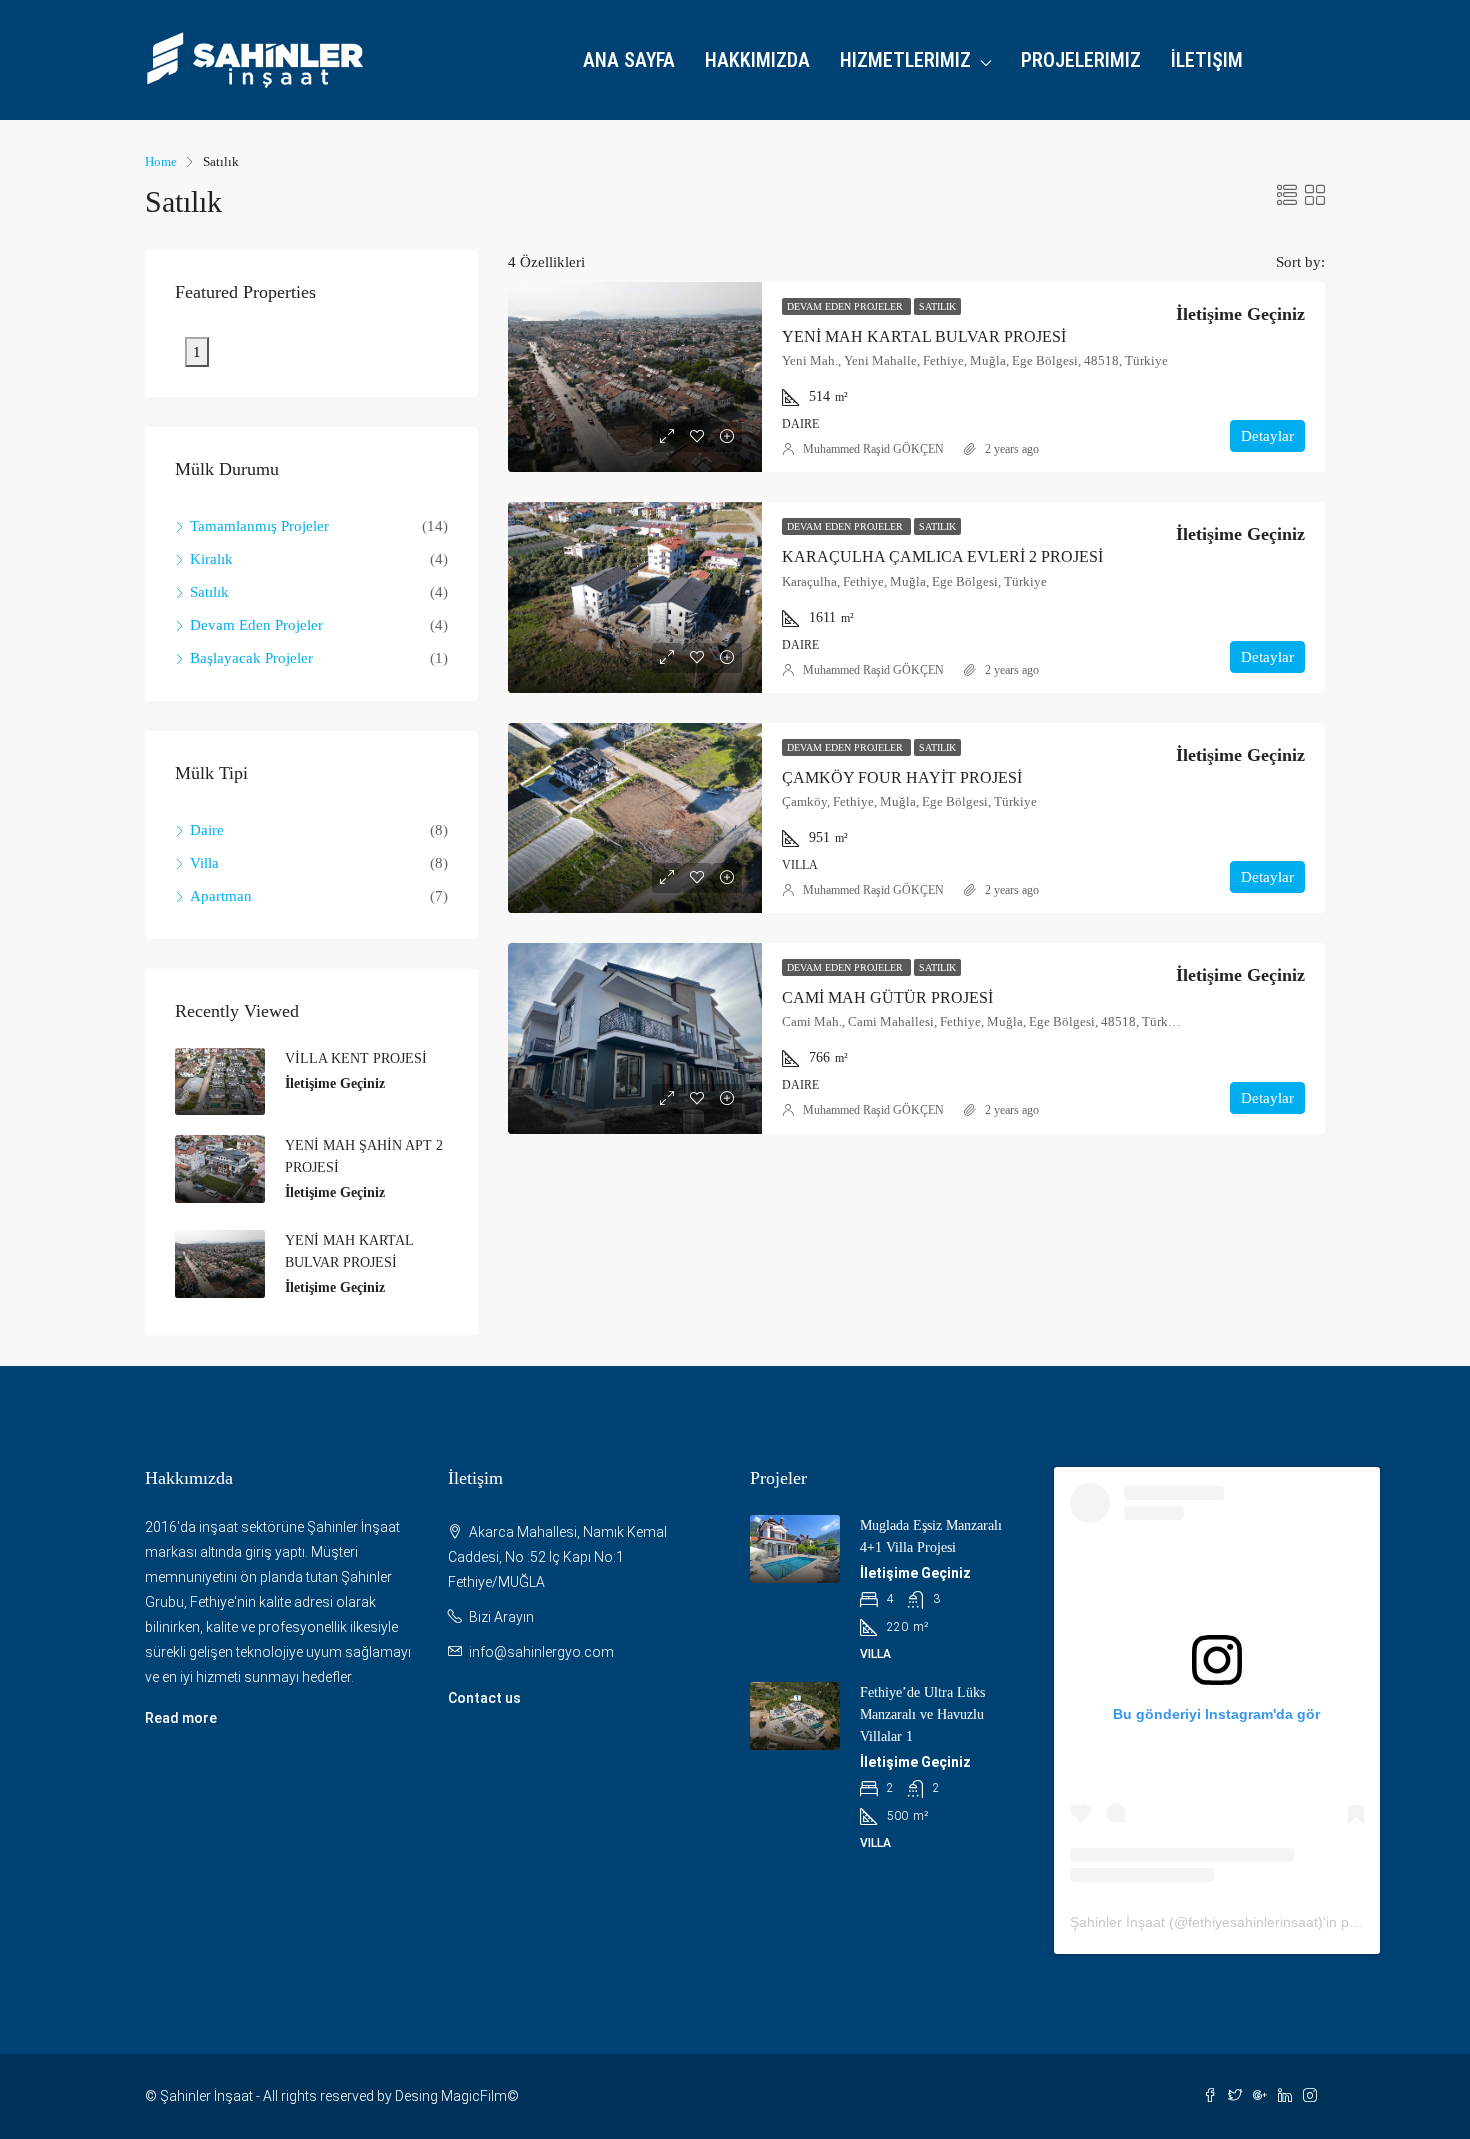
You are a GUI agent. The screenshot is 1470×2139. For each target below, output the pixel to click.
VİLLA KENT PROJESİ (356, 1058)
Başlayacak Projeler (251, 658)
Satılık (937, 306)
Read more (181, 1718)
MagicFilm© (480, 2096)
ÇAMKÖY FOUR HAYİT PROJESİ (902, 777)
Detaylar (1267, 436)
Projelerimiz (1081, 60)
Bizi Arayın (501, 1617)
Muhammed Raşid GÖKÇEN (873, 449)
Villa (204, 863)
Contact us (484, 1698)
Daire (207, 830)
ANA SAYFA (629, 60)
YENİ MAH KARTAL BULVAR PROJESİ (924, 336)
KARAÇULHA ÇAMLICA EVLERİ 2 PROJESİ (942, 556)
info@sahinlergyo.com (541, 1652)
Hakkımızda (757, 60)
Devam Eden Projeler (846, 306)
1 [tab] (197, 352)
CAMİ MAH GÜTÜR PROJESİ (887, 997)
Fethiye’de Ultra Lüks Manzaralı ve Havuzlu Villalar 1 (922, 1714)
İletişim (1207, 60)
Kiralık (211, 559)
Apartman (221, 896)
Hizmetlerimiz (905, 60)
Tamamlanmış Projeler (259, 526)
